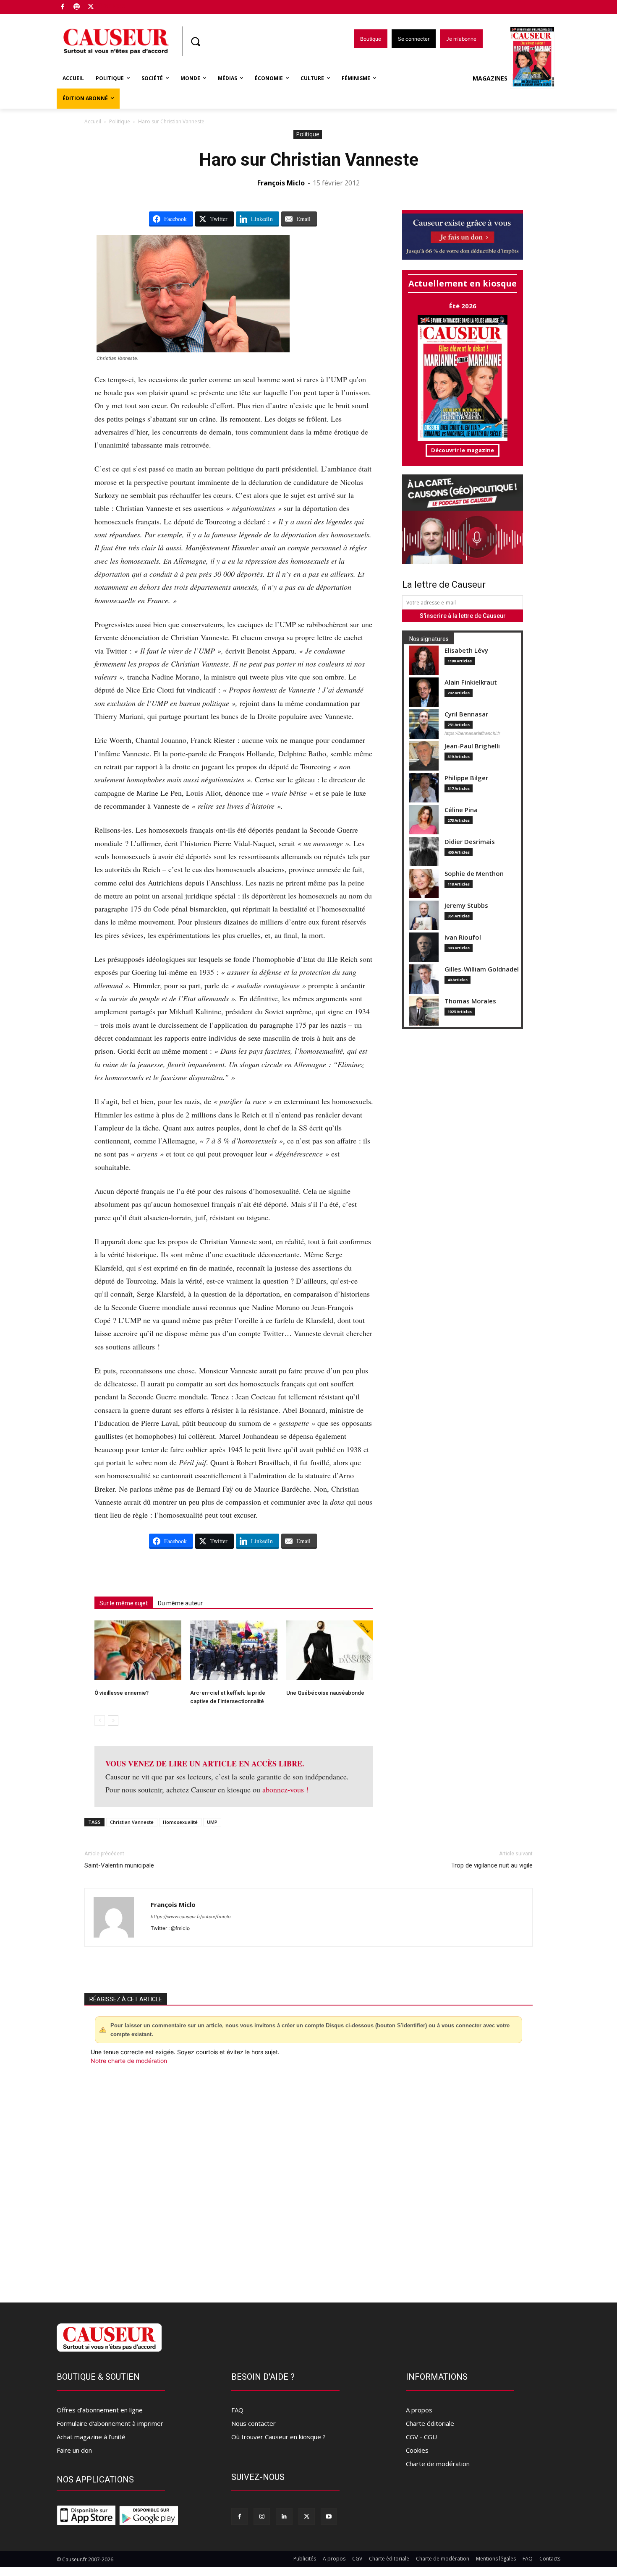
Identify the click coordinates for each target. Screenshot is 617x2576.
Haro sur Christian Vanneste (309, 160)
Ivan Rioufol (463, 937)
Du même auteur (180, 1603)
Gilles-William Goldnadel (482, 969)
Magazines (490, 78)
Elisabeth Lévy (466, 650)
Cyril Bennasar (466, 714)
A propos (419, 2410)
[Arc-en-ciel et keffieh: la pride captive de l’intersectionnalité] (234, 1650)
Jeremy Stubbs (466, 905)
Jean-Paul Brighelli (472, 746)
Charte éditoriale (430, 2423)
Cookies (417, 2450)
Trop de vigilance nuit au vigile (492, 1865)
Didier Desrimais (470, 842)
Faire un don (74, 2450)
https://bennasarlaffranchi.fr (472, 733)
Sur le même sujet (124, 1603)
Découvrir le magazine (463, 450)
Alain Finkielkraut (471, 682)
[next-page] (113, 1720)
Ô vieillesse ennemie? (122, 1693)
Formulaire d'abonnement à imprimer (110, 2423)
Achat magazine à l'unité (91, 2437)
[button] (195, 42)
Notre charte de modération (129, 2061)
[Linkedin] (284, 2516)
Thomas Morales (470, 1001)
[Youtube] (329, 2516)
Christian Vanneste (132, 1822)
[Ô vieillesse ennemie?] (138, 1650)
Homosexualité (180, 1822)
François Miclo (281, 183)
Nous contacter (254, 2423)
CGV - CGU (421, 2437)
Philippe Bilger (466, 778)
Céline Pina (461, 810)
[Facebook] (63, 7)
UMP (212, 1822)
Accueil (93, 121)
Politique (120, 121)
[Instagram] (262, 2516)
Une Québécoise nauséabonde (325, 1693)
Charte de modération (438, 2464)
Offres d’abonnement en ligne (100, 2410)
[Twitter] (91, 7)
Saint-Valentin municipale (119, 1865)
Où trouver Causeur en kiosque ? (278, 2437)
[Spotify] (77, 7)
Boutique (112, 5)
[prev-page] (100, 1720)
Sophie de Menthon (474, 874)
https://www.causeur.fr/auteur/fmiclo (191, 1917)
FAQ (237, 2410)
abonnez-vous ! (285, 1789)
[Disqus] (308, 2179)
